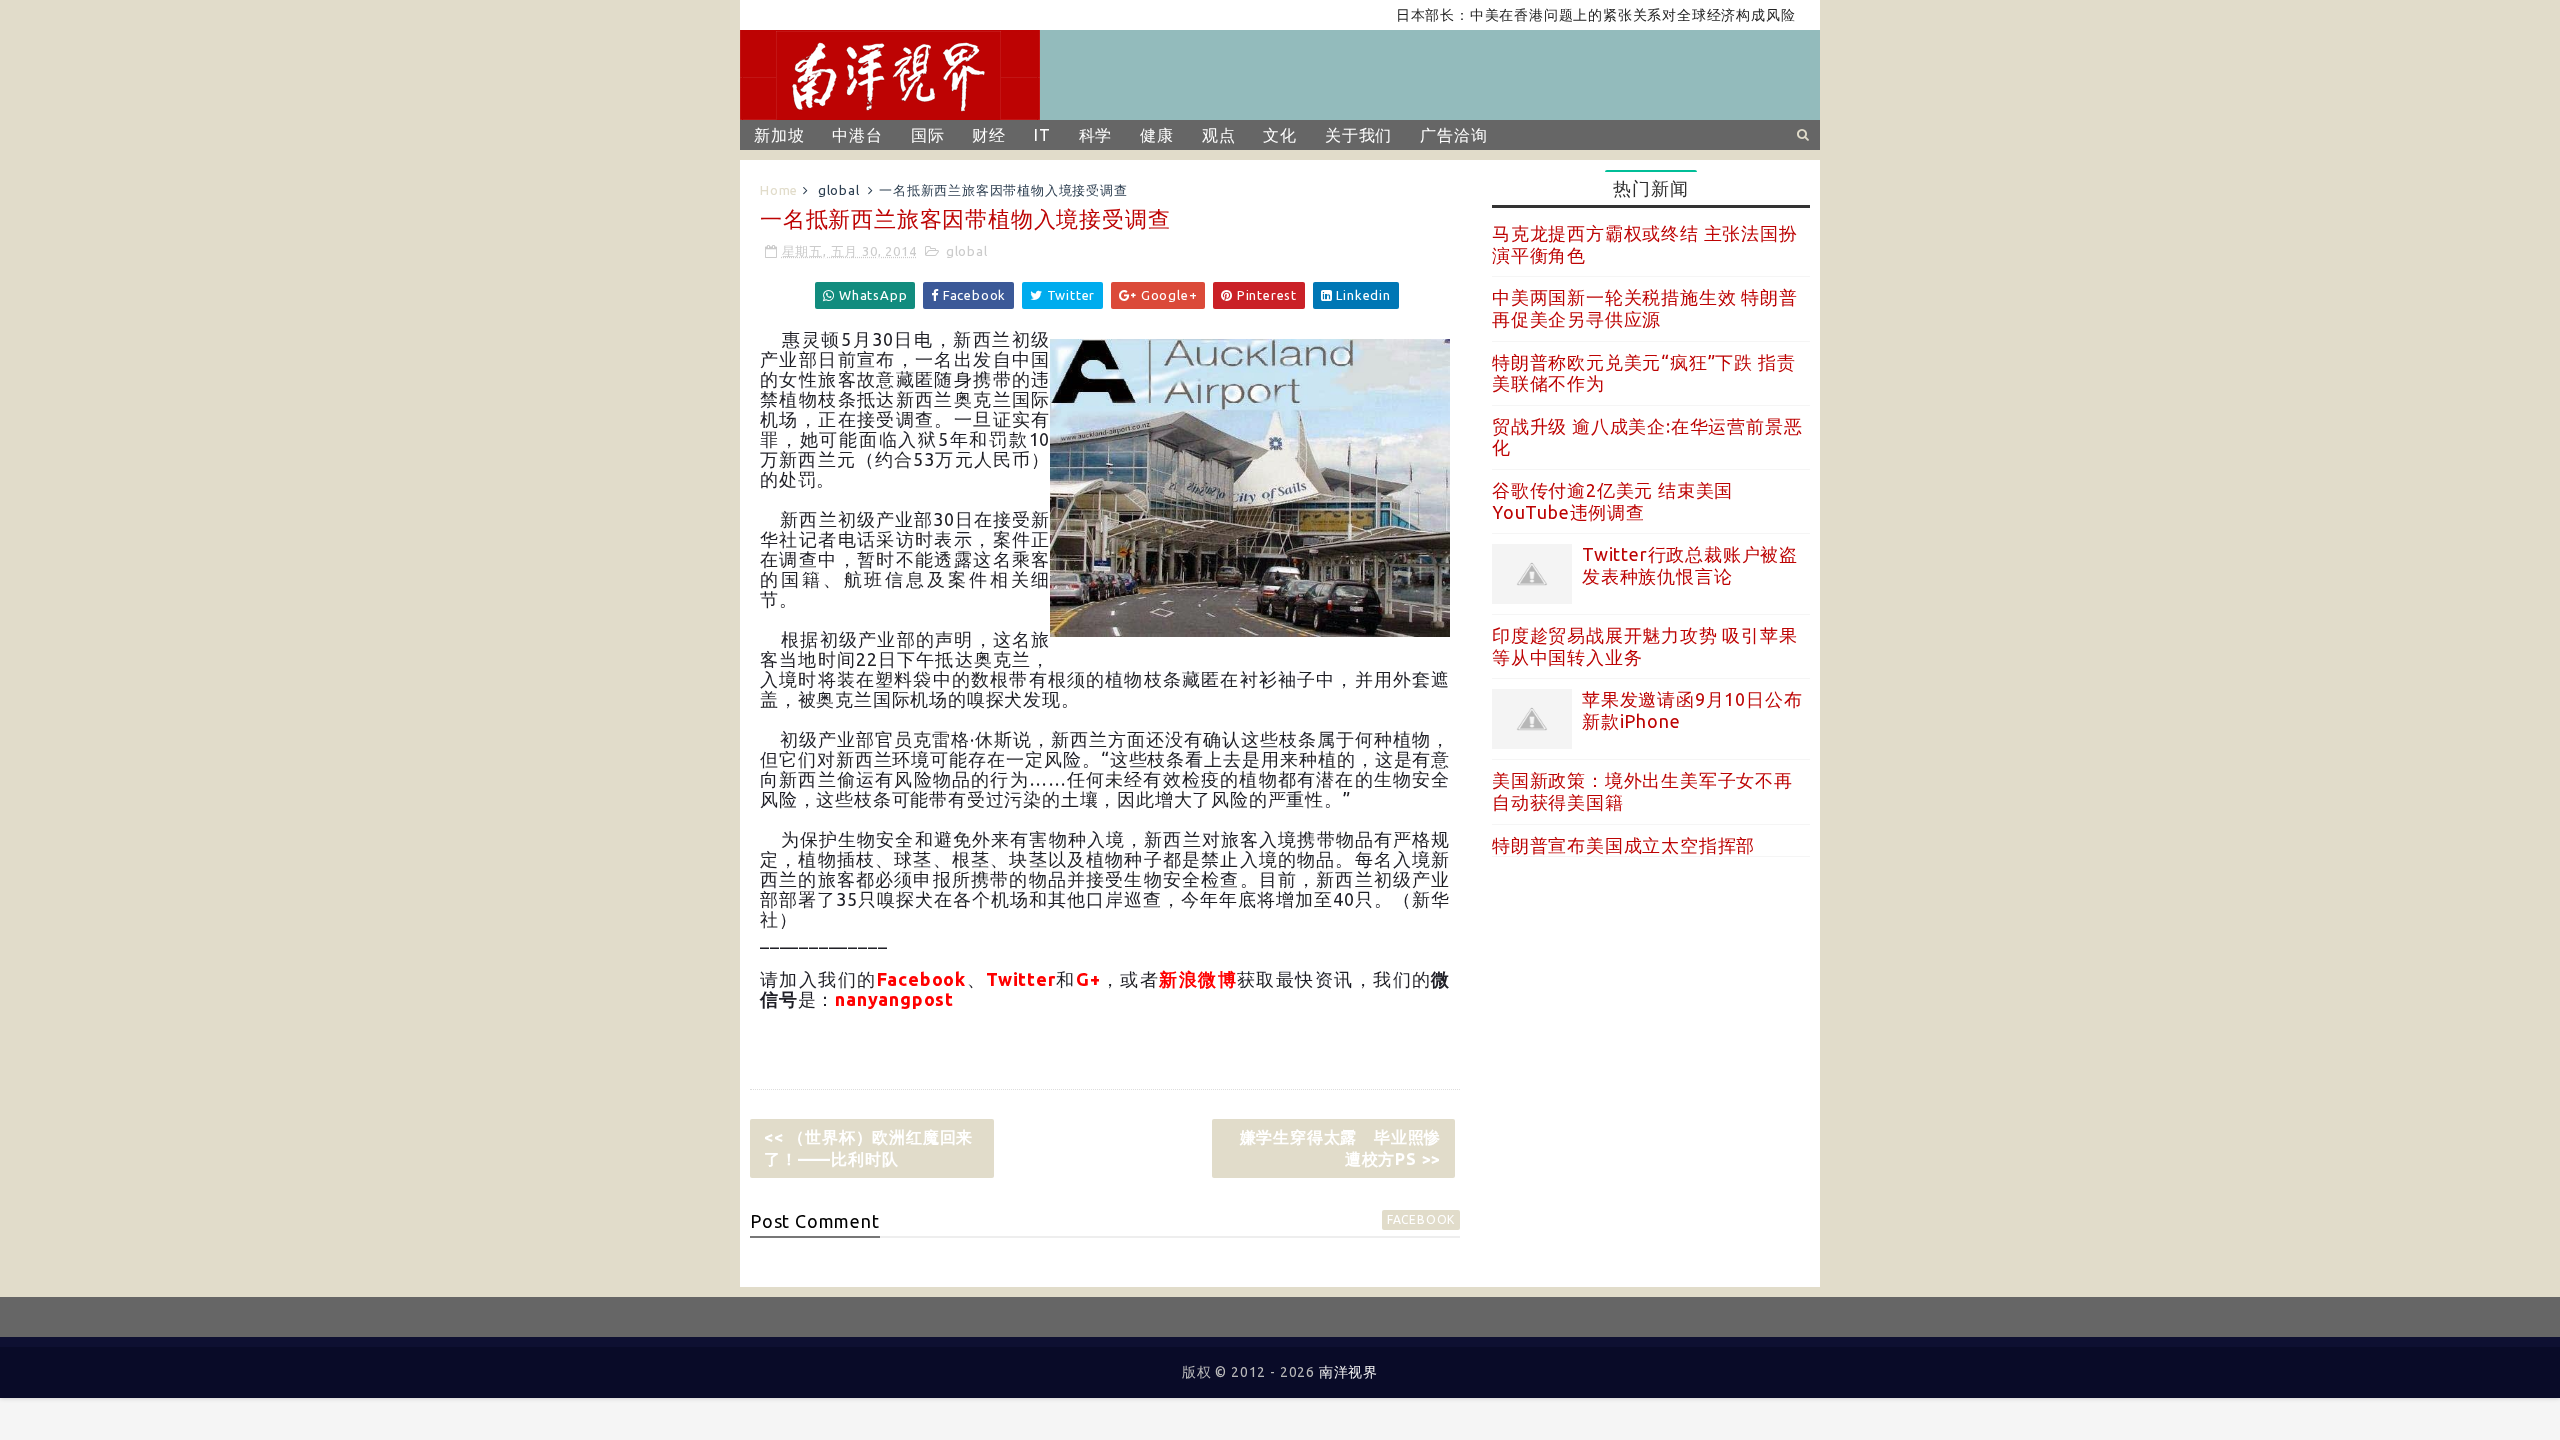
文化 (1280, 135)
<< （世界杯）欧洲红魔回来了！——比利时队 (868, 1148)
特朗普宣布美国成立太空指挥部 (1623, 845)
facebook (1421, 1219)
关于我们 (1358, 135)
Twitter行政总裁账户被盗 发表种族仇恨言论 (1690, 565)
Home (779, 190)
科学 (1096, 135)
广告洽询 (1453, 135)
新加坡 (779, 135)
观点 (1219, 135)
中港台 (857, 135)
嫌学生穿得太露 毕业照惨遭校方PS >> (1341, 1148)
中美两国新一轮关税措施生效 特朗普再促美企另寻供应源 (1645, 308)
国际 (928, 135)
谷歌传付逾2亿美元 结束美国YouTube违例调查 (1612, 501)
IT (1042, 135)
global (839, 190)
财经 (989, 135)
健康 (1157, 135)
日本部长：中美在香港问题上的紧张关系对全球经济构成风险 (1563, 15)
